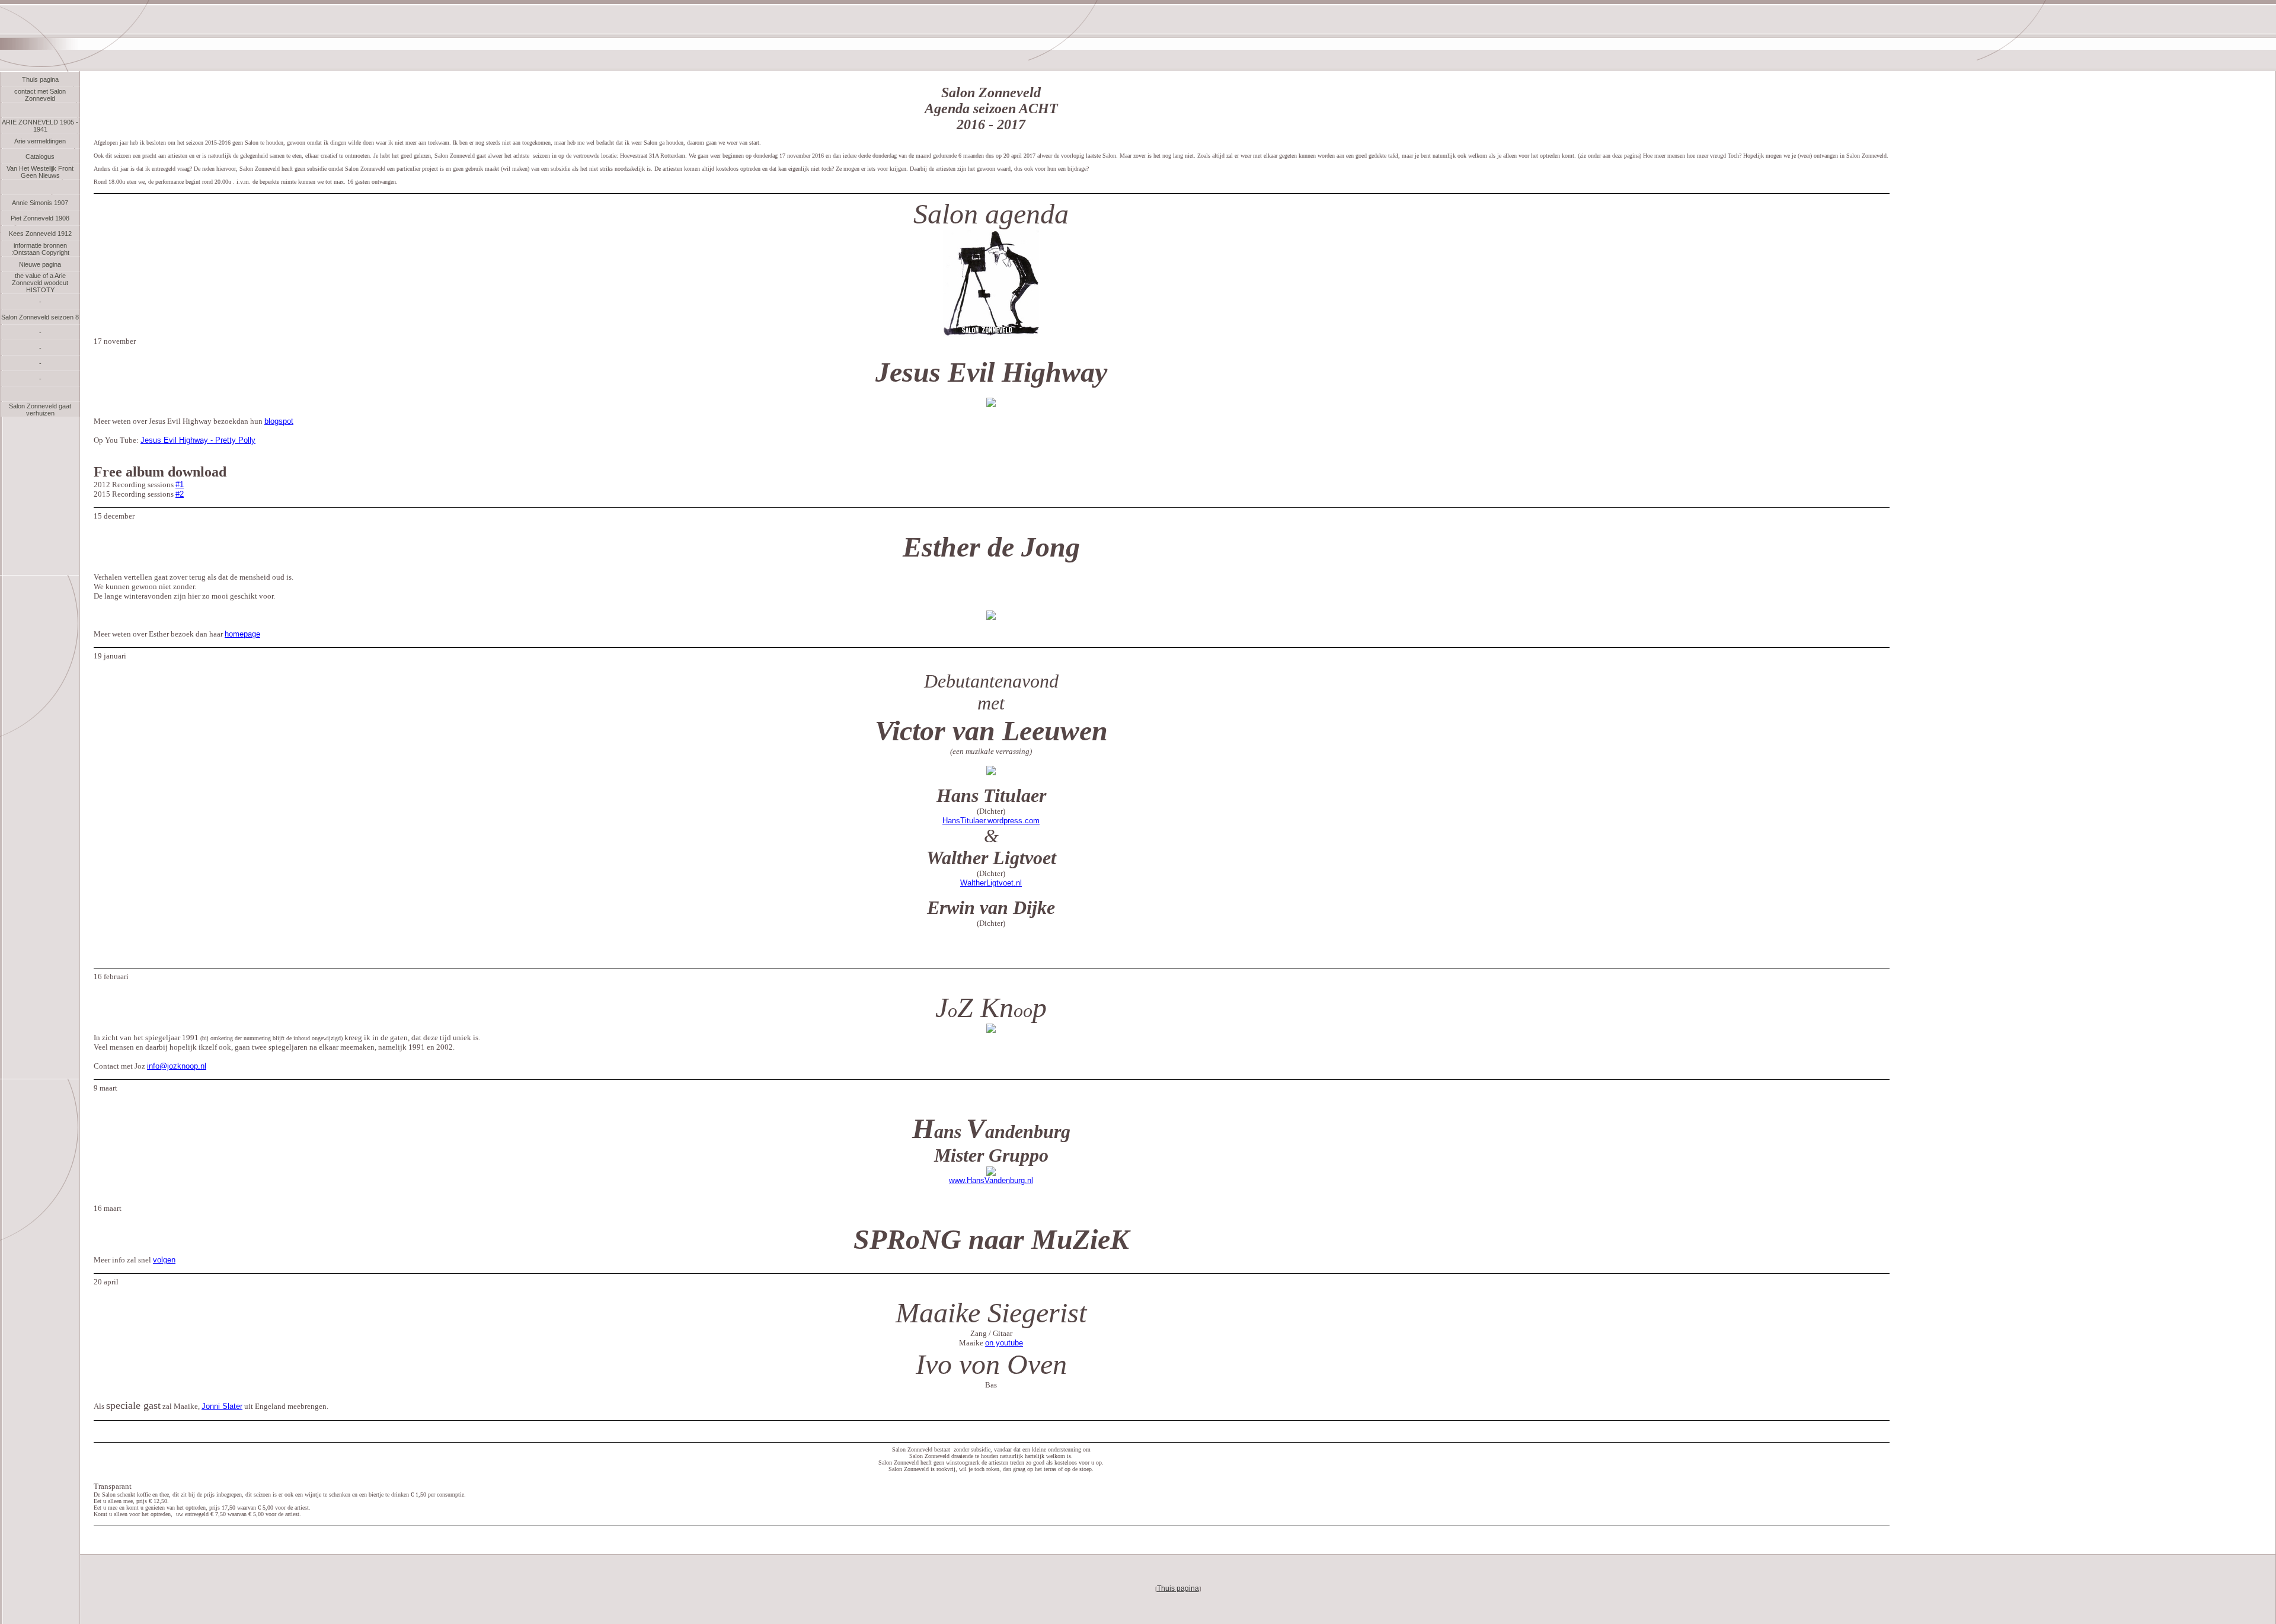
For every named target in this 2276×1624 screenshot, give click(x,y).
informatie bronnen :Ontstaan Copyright (40, 249)
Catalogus (40, 156)
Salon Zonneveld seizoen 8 (40, 317)
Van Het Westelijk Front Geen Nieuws (40, 172)
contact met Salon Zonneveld (40, 95)
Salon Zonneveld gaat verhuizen (40, 410)
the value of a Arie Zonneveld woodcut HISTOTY (40, 283)
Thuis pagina (40, 79)
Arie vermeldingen (40, 141)
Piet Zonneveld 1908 (40, 218)
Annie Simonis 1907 (40, 203)
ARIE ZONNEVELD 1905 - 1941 (40, 126)
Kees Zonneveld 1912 (40, 234)
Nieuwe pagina (40, 264)
